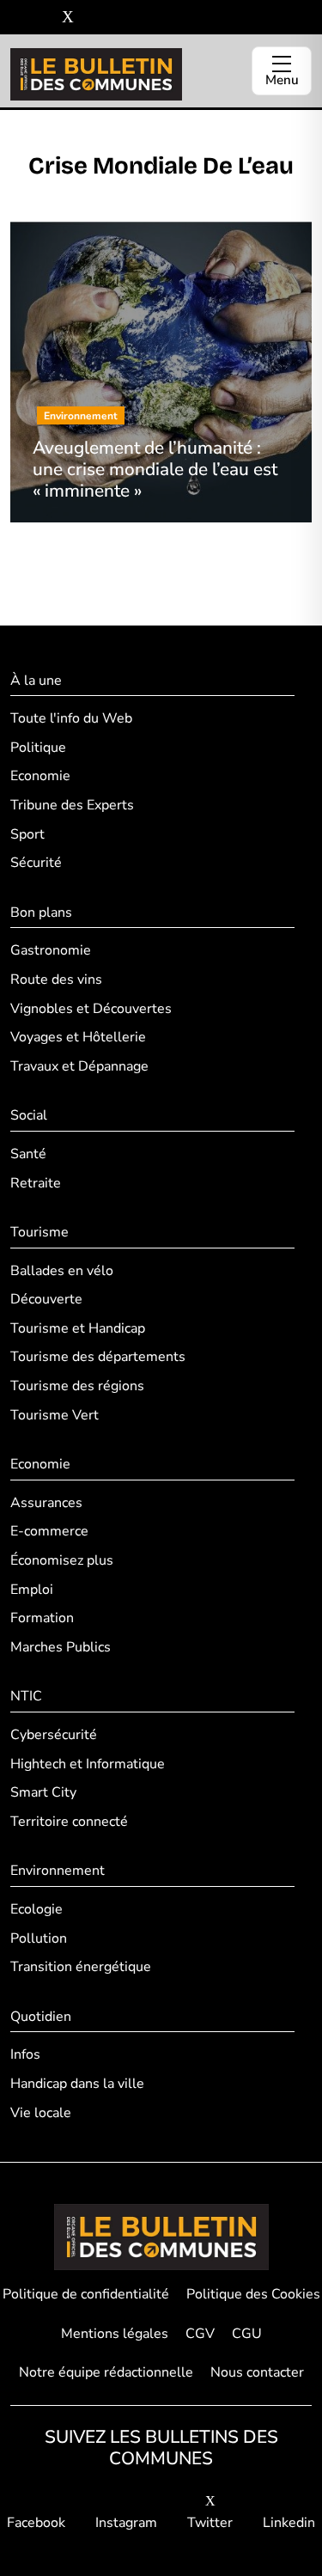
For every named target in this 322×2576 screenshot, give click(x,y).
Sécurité (36, 863)
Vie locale (41, 2113)
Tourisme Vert (55, 1415)
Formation (42, 1618)
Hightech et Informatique (88, 1764)
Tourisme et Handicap (78, 1328)
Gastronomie (51, 950)
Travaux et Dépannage (79, 1066)
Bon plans (41, 913)
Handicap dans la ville (77, 2084)
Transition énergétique (81, 1967)
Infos (25, 2054)
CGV (200, 2334)
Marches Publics (61, 1647)
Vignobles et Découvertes (91, 1009)
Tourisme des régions (77, 1386)
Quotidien (41, 2017)
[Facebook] (17, 18)
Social (29, 1115)
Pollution (39, 1938)
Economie (40, 776)
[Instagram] (43, 18)
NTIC (26, 1696)
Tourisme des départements (98, 1357)
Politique (38, 748)
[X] (68, 18)
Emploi (32, 1590)
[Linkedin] (93, 18)
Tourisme (39, 1232)
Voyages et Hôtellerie (78, 1037)
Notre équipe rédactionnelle (106, 2372)
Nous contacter (257, 2372)
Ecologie (36, 1909)
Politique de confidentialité (86, 2294)
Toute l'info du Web (71, 718)
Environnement (58, 1871)
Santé (28, 1154)
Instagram (126, 2523)
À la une (36, 681)
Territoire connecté (69, 1822)
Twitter (210, 2523)
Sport (27, 834)
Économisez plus (62, 1560)
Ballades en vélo (62, 1271)
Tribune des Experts (72, 805)
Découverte (46, 1299)
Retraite (36, 1183)
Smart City (43, 1792)
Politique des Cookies (253, 2294)
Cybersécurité (54, 1735)
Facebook (36, 2523)
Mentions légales (115, 2334)
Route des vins (56, 980)
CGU (247, 2334)
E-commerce (49, 1531)
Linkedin (289, 2523)
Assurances (46, 1503)
